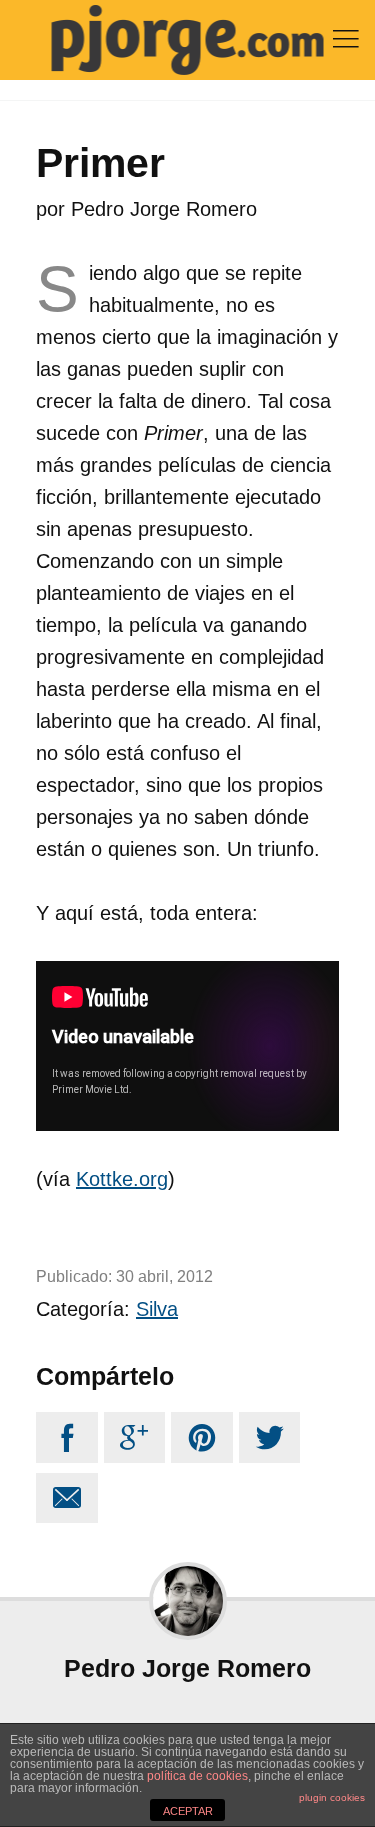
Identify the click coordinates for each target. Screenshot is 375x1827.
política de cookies (197, 1776)
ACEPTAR (188, 1811)
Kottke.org (122, 1179)
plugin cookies (332, 1797)
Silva (157, 1309)
